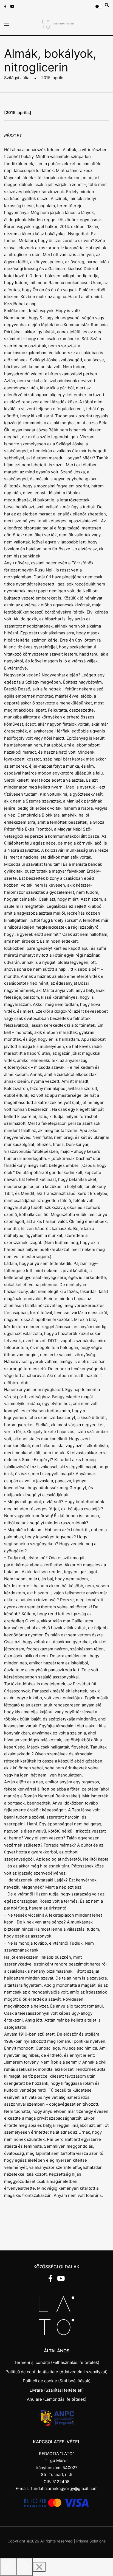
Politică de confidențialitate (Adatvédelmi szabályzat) (56, 2372)
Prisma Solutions (91, 2541)
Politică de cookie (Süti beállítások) (57, 2381)
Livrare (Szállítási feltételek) (57, 2390)
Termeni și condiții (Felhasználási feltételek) (57, 2362)
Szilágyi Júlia (17, 78)
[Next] (25, 2567)
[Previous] (8, 2567)
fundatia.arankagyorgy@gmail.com (64, 2488)
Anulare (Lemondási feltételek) (57, 2399)
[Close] (39, 2567)
